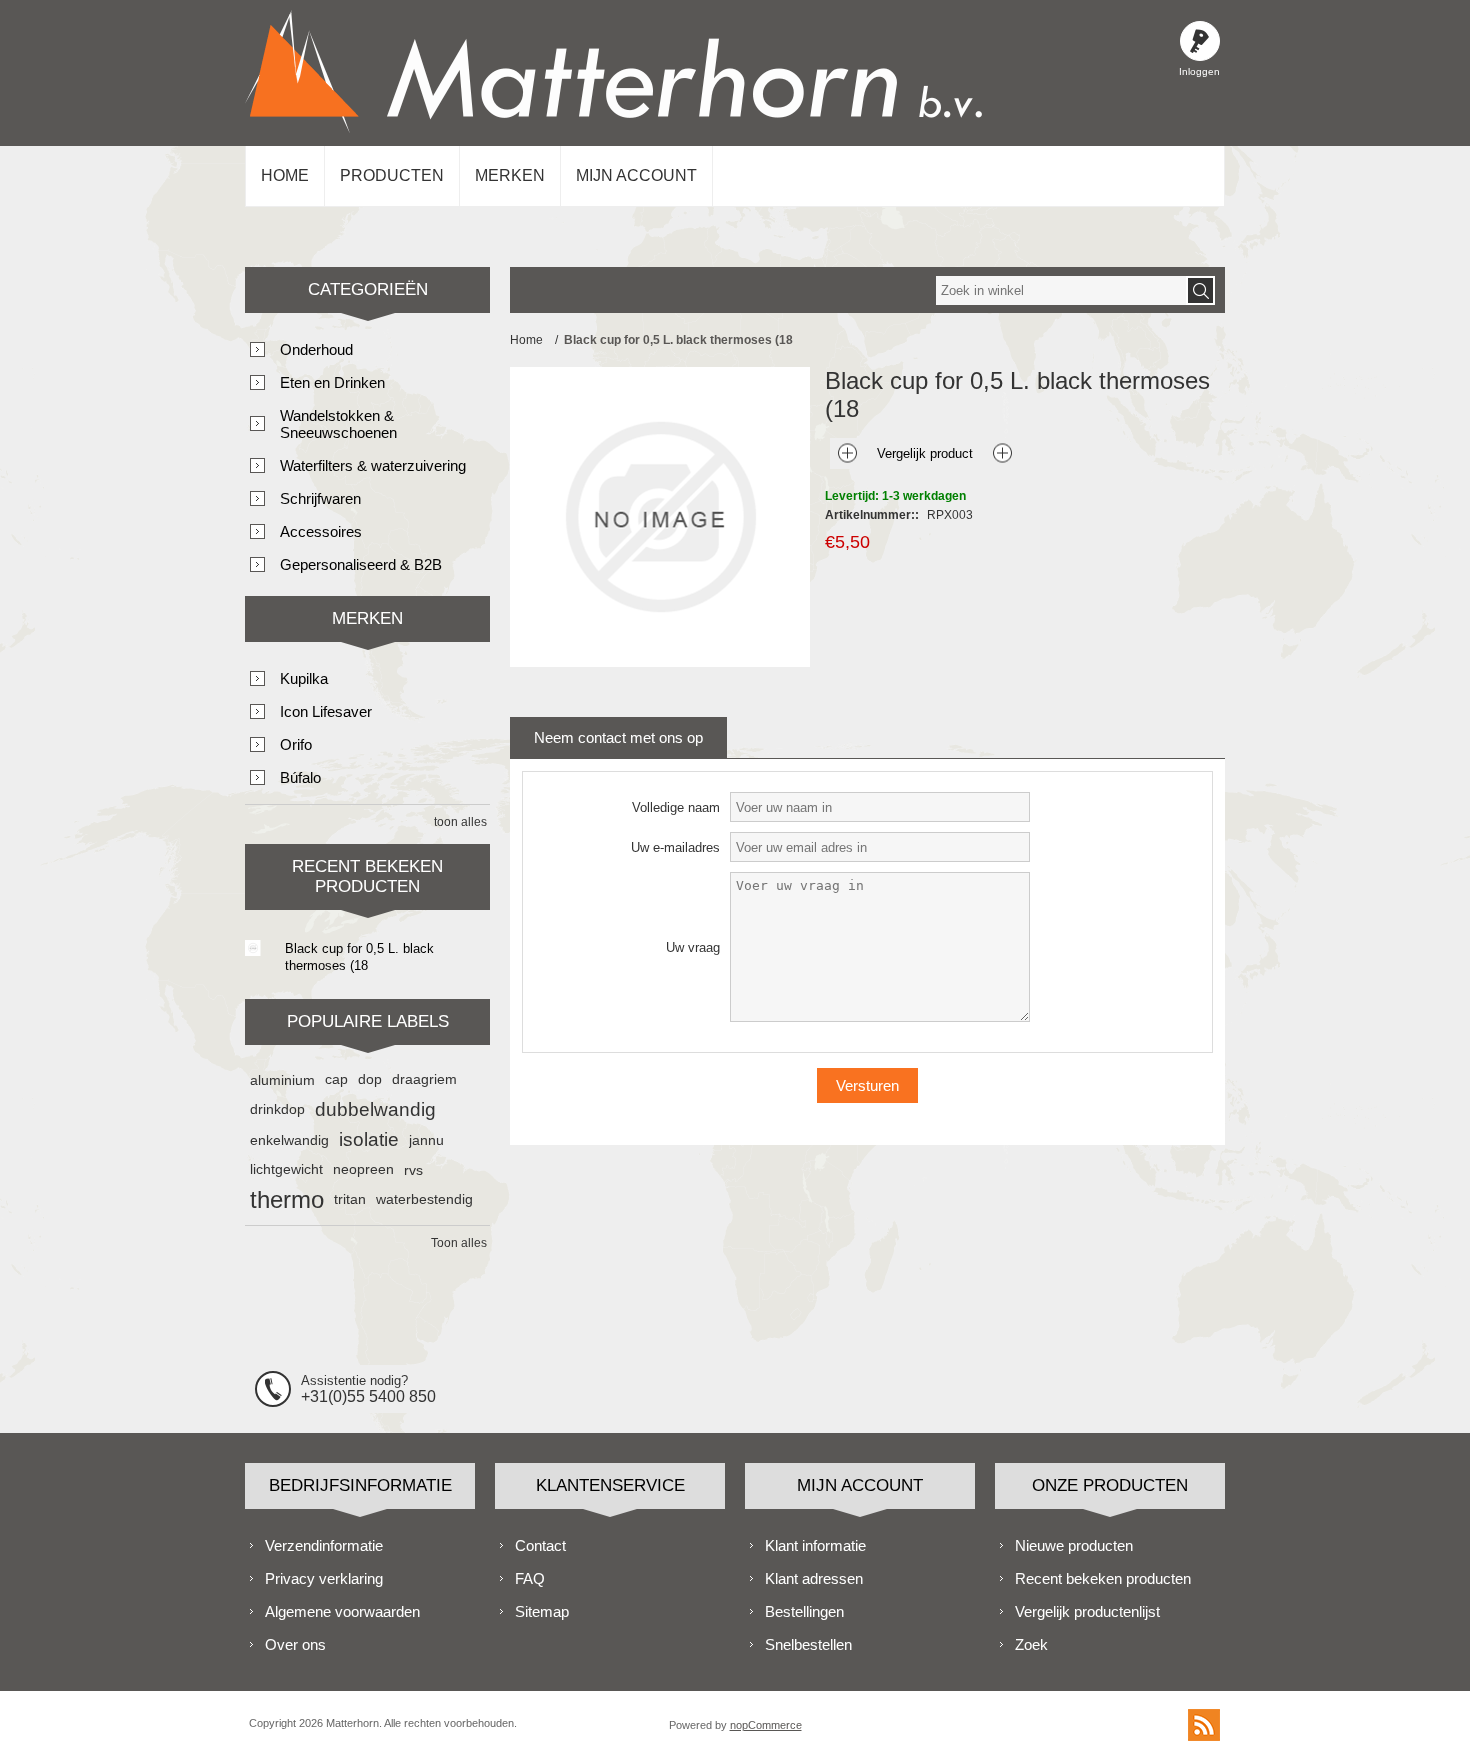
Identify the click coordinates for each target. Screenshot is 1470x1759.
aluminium (282, 1080)
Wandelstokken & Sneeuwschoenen (338, 424)
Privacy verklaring (324, 1578)
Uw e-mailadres (675, 847)
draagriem (424, 1079)
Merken (510, 175)
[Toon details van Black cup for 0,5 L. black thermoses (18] (253, 948)
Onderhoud (316, 349)
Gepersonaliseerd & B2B (361, 564)
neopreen (363, 1169)
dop (370, 1079)
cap (336, 1079)
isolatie (369, 1139)
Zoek (1031, 1644)
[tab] (618, 737)
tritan (350, 1199)
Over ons (295, 1644)
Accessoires (321, 531)
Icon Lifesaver (326, 711)
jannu (426, 1140)
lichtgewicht (286, 1169)
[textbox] (1061, 290)
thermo (287, 1199)
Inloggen (1200, 41)
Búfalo (300, 777)
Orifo (296, 744)
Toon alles (459, 1243)
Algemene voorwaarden (342, 1611)
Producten (392, 175)
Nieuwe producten (1074, 1545)
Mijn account (636, 175)
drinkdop (277, 1109)
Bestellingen (804, 1611)
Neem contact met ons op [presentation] (618, 737)
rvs (413, 1170)
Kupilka (304, 678)
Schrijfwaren (320, 498)
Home (285, 175)
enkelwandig (289, 1140)
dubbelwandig (375, 1109)
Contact (540, 1545)
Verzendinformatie (324, 1545)
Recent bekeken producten (1103, 1578)
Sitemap (542, 1611)
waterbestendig (424, 1199)
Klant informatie (815, 1545)
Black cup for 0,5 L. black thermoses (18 (359, 957)
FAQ (530, 1578)
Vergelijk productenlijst (1087, 1611)
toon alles (460, 822)
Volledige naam (676, 807)
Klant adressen (814, 1578)
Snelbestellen (808, 1644)
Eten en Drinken (332, 382)
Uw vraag (693, 947)
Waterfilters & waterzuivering (373, 465)
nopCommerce (766, 1725)
